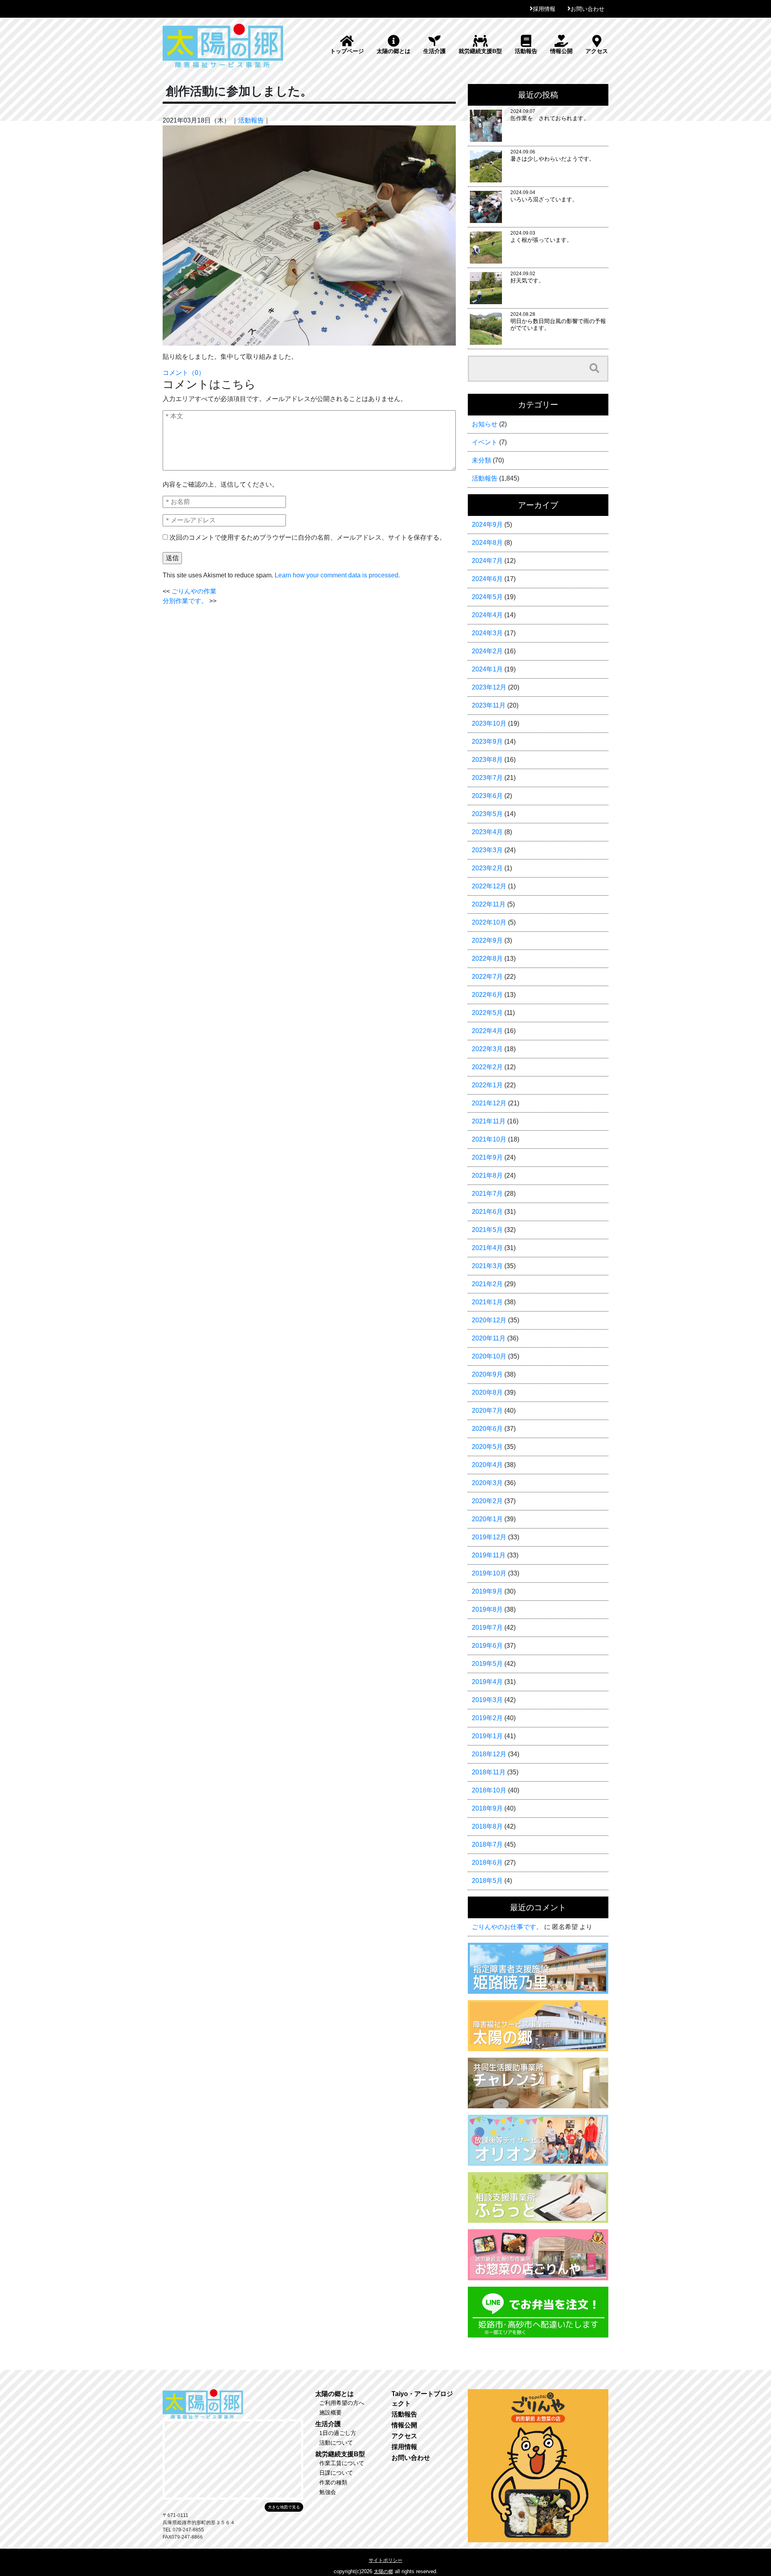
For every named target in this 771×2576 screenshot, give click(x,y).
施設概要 (330, 2412)
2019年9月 (487, 1591)
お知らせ (485, 424)
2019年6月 (487, 1646)
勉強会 (328, 2492)
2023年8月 (487, 760)
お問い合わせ (587, 9)
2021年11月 (489, 1121)
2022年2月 (487, 1067)
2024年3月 (487, 633)
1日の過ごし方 (338, 2433)
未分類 (481, 460)
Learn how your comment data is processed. (337, 575)
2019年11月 (489, 1555)
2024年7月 (487, 561)
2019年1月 (487, 1736)
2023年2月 (487, 868)
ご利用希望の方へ (342, 2403)
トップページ (347, 51)
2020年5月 (487, 1447)
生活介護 (434, 51)
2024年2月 (487, 651)
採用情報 (544, 9)
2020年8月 (487, 1392)
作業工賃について (342, 2463)
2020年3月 (487, 1483)
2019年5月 (487, 1664)
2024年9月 (487, 525)
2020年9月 (487, 1374)
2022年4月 (487, 1031)
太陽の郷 (383, 2572)
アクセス (597, 51)
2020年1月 (487, 1519)
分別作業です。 (185, 601)
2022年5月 (487, 1013)
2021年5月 (487, 1230)
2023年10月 (489, 723)
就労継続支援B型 (480, 51)
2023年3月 (487, 850)
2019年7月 (487, 1628)
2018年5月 (487, 1881)
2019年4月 (487, 1682)
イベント (485, 442)
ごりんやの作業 (194, 591)
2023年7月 (487, 778)
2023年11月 (489, 705)
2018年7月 (487, 1845)
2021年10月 (489, 1139)
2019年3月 (487, 1700)
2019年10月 (489, 1573)
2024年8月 (487, 543)
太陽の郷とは (394, 51)
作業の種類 (333, 2482)
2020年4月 (487, 1465)
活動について (336, 2443)
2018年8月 (487, 1826)
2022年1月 (487, 1085)
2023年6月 (487, 796)
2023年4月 (487, 832)
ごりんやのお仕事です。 (507, 1927)
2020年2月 (487, 1501)
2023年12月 (489, 687)
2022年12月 (489, 886)
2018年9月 (487, 1808)
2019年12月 (489, 1537)
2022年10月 (489, 922)
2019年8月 (487, 1609)
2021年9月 (487, 1157)
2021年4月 (487, 1248)
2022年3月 (487, 1049)
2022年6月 (487, 995)
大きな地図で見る (284, 2507)
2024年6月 (487, 579)
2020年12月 (489, 1320)
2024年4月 (487, 615)
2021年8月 (487, 1175)
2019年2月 (487, 1718)
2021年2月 (487, 1284)
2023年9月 (487, 742)
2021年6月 (487, 1212)
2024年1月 (487, 669)
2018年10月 (489, 1790)
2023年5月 (487, 814)
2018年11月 (489, 1772)
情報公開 (561, 51)
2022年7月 (487, 977)
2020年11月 (489, 1338)
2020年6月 (487, 1429)
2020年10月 (489, 1356)
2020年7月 (487, 1411)
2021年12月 (489, 1103)
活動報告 (526, 51)
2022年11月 (489, 904)
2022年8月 (487, 959)
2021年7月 (487, 1194)
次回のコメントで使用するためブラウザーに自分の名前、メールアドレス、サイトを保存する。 (308, 537)
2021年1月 (487, 1302)
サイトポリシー (385, 2560)
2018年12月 (489, 1754)
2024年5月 (487, 597)
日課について (336, 2473)
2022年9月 (487, 940)
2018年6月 (487, 1863)
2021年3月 (487, 1266)
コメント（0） (184, 373)
